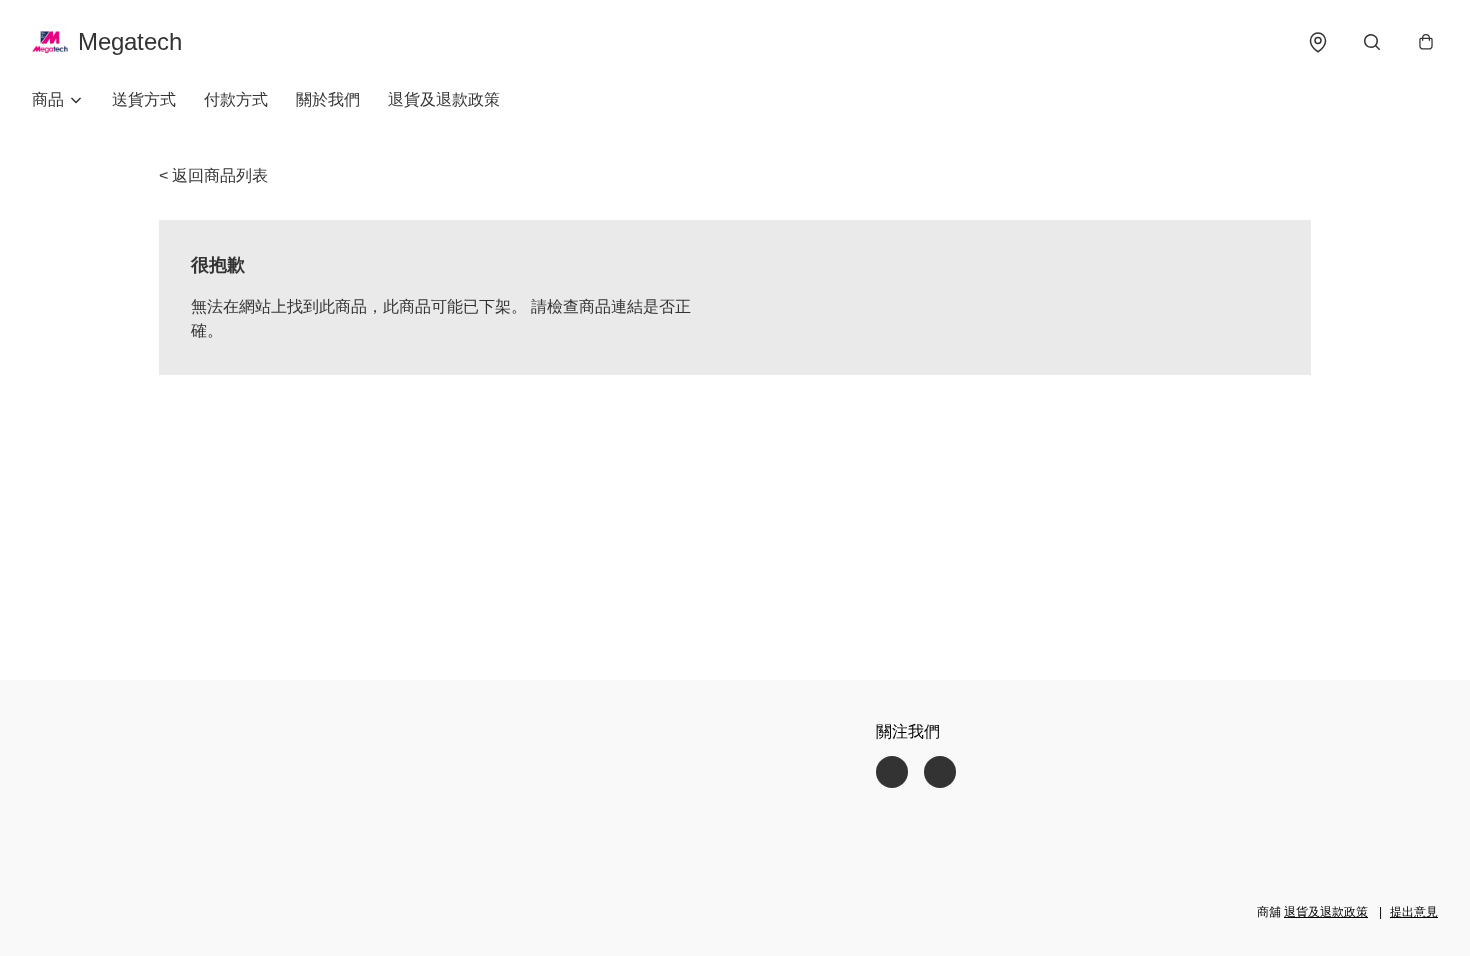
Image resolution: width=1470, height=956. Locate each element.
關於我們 (328, 99)
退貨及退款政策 (444, 99)
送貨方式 (144, 99)
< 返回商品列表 (213, 175)
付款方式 (236, 99)
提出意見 (1414, 912)
